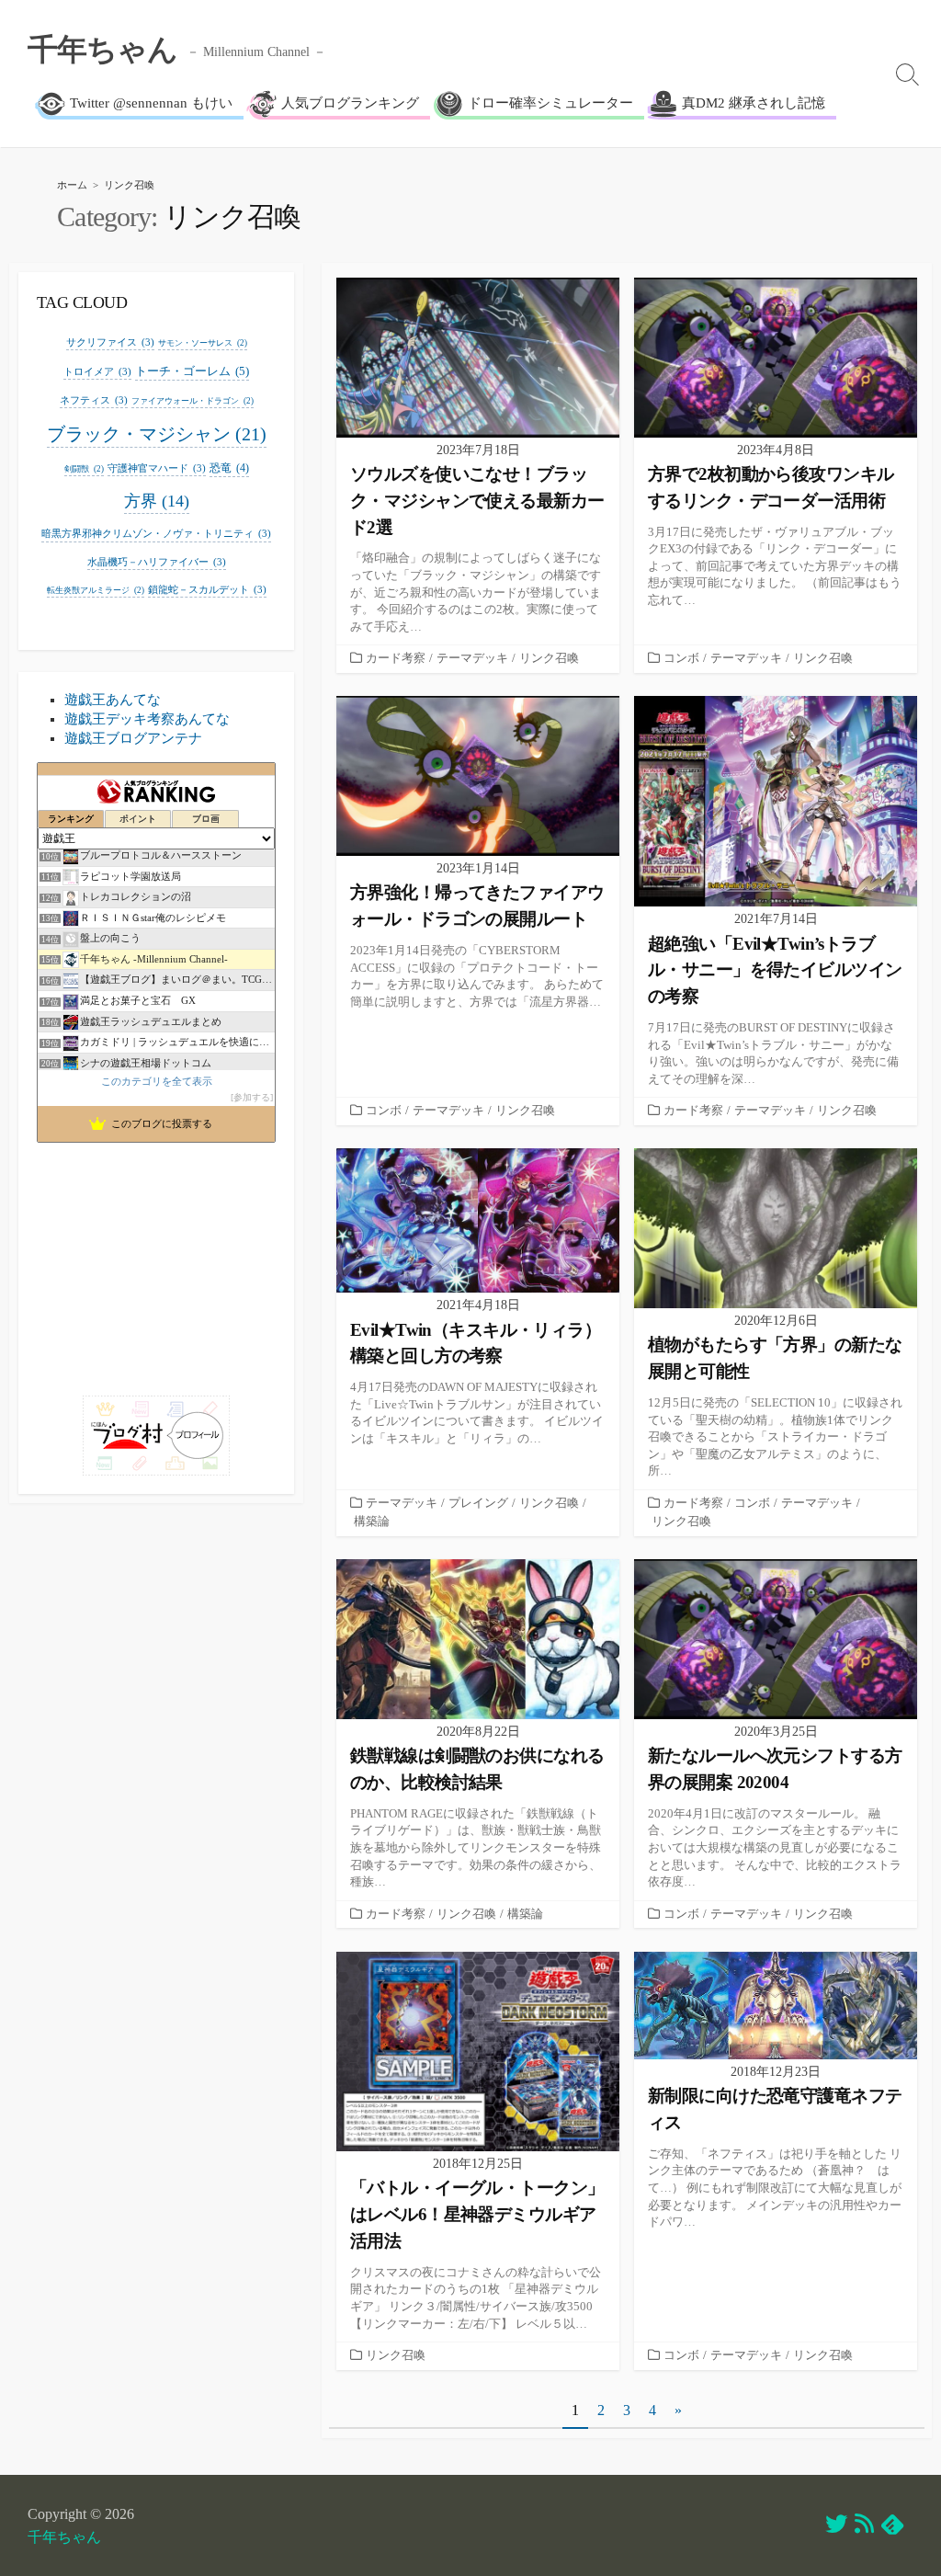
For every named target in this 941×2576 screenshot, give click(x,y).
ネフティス (94, 400)
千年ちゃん (64, 2537)
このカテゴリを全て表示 (157, 1081)
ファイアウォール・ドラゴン (193, 401)
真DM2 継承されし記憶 (754, 103)
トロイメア (97, 371)
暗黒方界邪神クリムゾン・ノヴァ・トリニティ (156, 533)
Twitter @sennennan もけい (151, 103)
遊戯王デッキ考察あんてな (147, 719)
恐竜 (229, 468)
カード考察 (396, 658)
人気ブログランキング (350, 103)
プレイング (478, 1503)
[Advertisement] (156, 1262)
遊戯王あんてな (113, 700)
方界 (157, 501)
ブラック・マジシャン (157, 434)
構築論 (372, 1522)
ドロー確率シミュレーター (550, 103)
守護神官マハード (157, 468)
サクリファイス (110, 342)
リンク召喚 (549, 658)
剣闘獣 (84, 469)
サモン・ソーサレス (203, 343)
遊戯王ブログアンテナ (133, 738)
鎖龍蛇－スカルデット (207, 589)
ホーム (72, 185)
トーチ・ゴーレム (192, 371)
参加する (252, 1097)
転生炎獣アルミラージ (96, 590)
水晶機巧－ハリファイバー (157, 562)
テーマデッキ (472, 658)
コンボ (681, 658)
